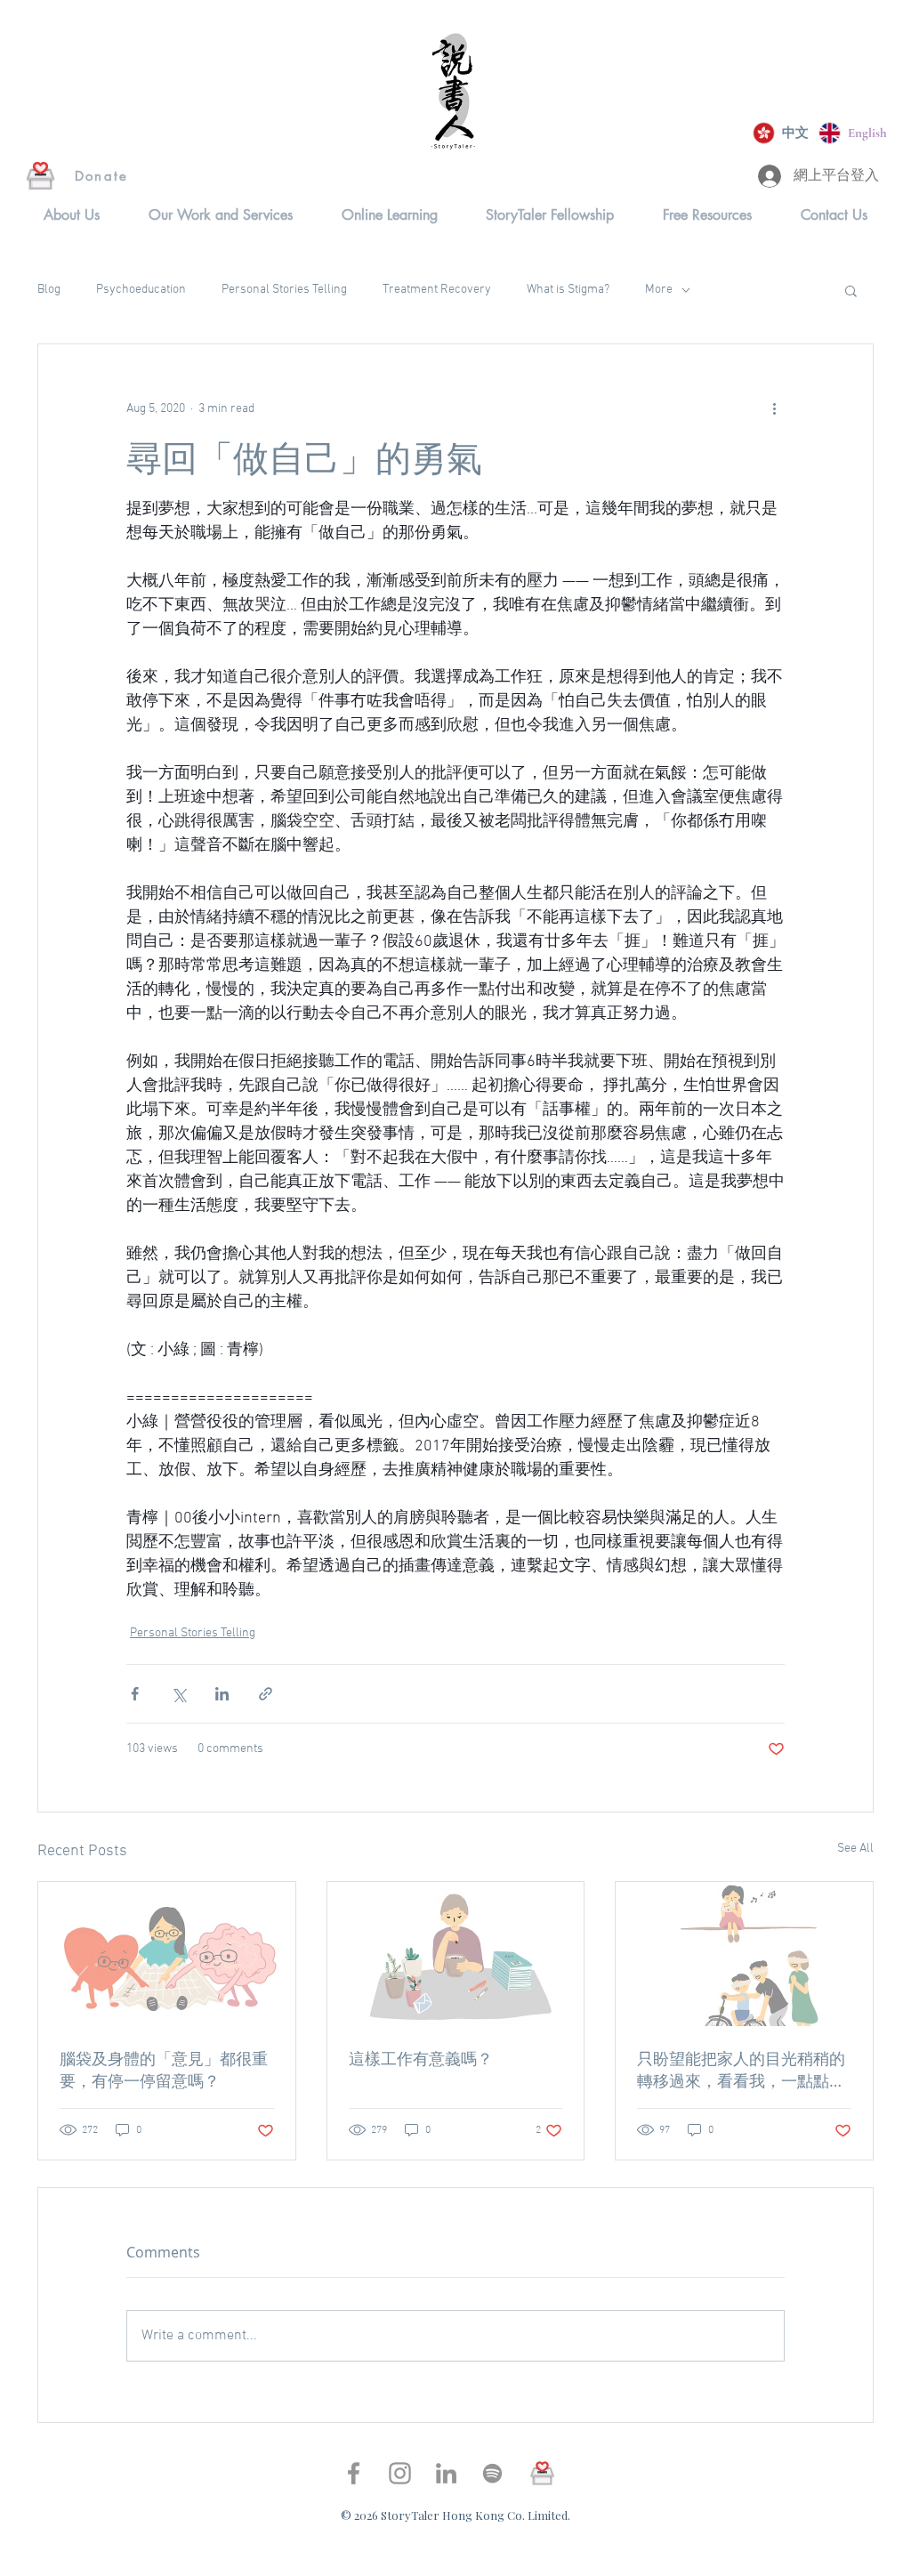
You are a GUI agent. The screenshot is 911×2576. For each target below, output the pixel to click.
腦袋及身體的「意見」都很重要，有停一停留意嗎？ (164, 2069)
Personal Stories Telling (284, 290)
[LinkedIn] (446, 2473)
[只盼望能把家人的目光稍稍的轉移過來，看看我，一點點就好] (744, 1954)
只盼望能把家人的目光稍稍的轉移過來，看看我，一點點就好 (741, 2070)
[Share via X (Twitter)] (178, 1694)
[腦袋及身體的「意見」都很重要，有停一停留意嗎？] (167, 1954)
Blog (49, 290)
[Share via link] (266, 1694)
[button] (72, 215)
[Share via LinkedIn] (222, 1694)
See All (855, 1849)
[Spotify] (492, 2473)
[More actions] (774, 408)
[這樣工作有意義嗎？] (456, 1954)
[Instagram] (400, 2473)
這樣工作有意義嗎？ (421, 2058)
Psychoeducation (141, 290)
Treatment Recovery (437, 290)
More (659, 290)
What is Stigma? (568, 290)
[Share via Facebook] (135, 1694)
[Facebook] (354, 2473)
